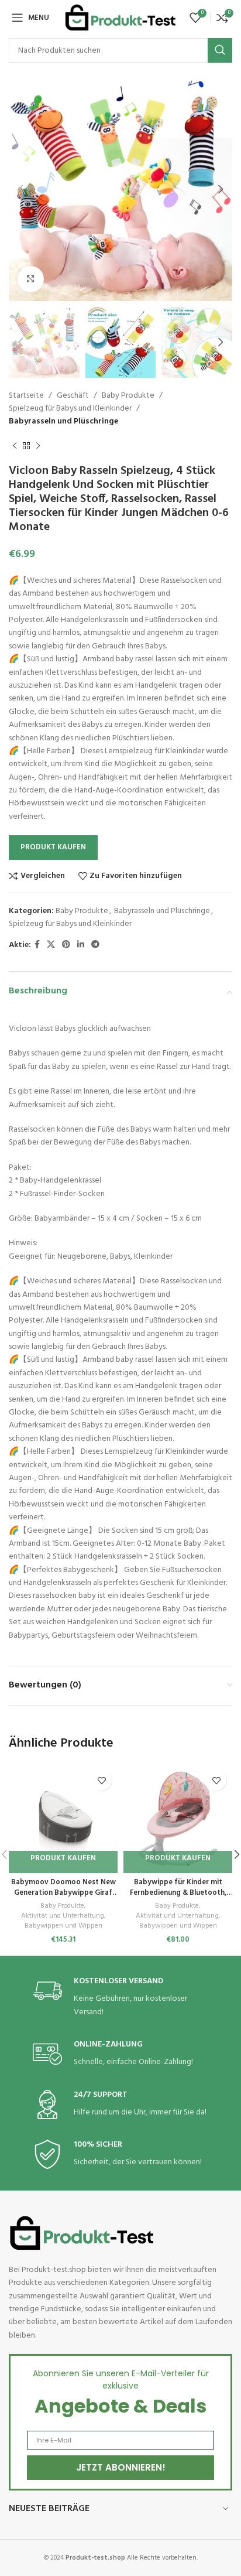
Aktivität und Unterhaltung (63, 1916)
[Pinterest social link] (66, 945)
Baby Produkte (128, 396)
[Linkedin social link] (81, 945)
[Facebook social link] (37, 945)
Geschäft (73, 396)
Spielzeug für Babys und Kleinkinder (70, 409)
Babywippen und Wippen (63, 1926)
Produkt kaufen (53, 847)
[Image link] (82, 2233)
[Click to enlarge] (31, 279)
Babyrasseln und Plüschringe (63, 421)
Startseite (26, 396)
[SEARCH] (220, 50)
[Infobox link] (120, 1998)
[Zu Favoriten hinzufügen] (101, 1780)
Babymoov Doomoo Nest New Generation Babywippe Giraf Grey (63, 1893)
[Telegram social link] (95, 945)
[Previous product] (15, 446)
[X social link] (51, 945)
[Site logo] (120, 18)
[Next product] (38, 446)
